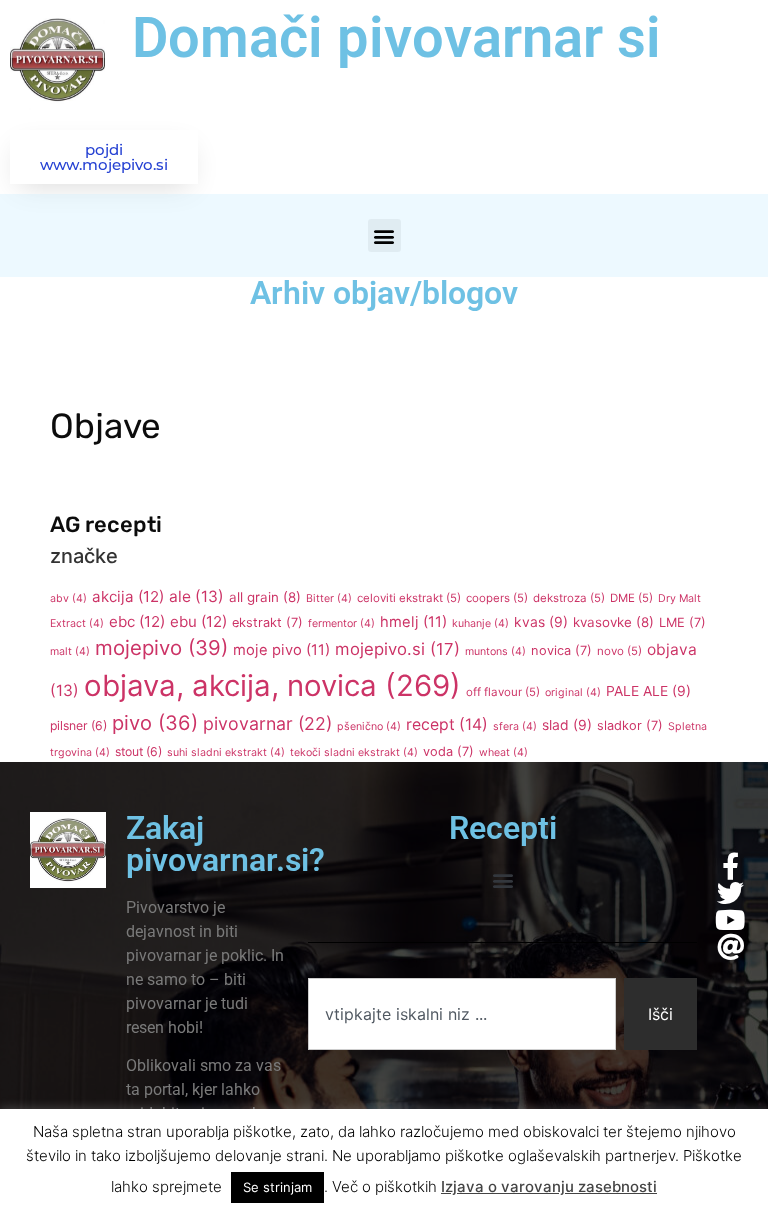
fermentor (341, 623)
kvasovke (613, 622)
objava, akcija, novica (272, 685)
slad (567, 725)
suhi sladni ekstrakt (226, 752)
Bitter (329, 598)
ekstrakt (267, 622)
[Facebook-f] (730, 865)
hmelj (413, 622)
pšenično (369, 726)
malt (70, 651)
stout (138, 751)
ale (196, 596)
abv (68, 598)
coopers (497, 598)
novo (619, 651)
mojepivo (161, 647)
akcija (128, 596)
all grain (265, 597)
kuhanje (480, 623)
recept (447, 724)
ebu (198, 621)
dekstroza (569, 598)
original (573, 692)
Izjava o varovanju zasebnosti (549, 1186)
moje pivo (281, 650)
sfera (515, 726)
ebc (137, 621)
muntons (495, 651)
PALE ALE (648, 691)
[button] (384, 235)
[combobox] (461, 1014)
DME (631, 598)
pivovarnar (267, 723)
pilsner (78, 725)
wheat (503, 752)
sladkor (630, 725)
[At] (730, 946)
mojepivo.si (397, 649)
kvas (541, 622)
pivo (155, 723)
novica (561, 650)
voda (448, 751)
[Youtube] (730, 919)
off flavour (503, 692)
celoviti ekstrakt (409, 598)
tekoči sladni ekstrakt (354, 752)
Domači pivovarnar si (396, 38)
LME (682, 622)
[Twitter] (730, 892)
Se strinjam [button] (277, 1187)
